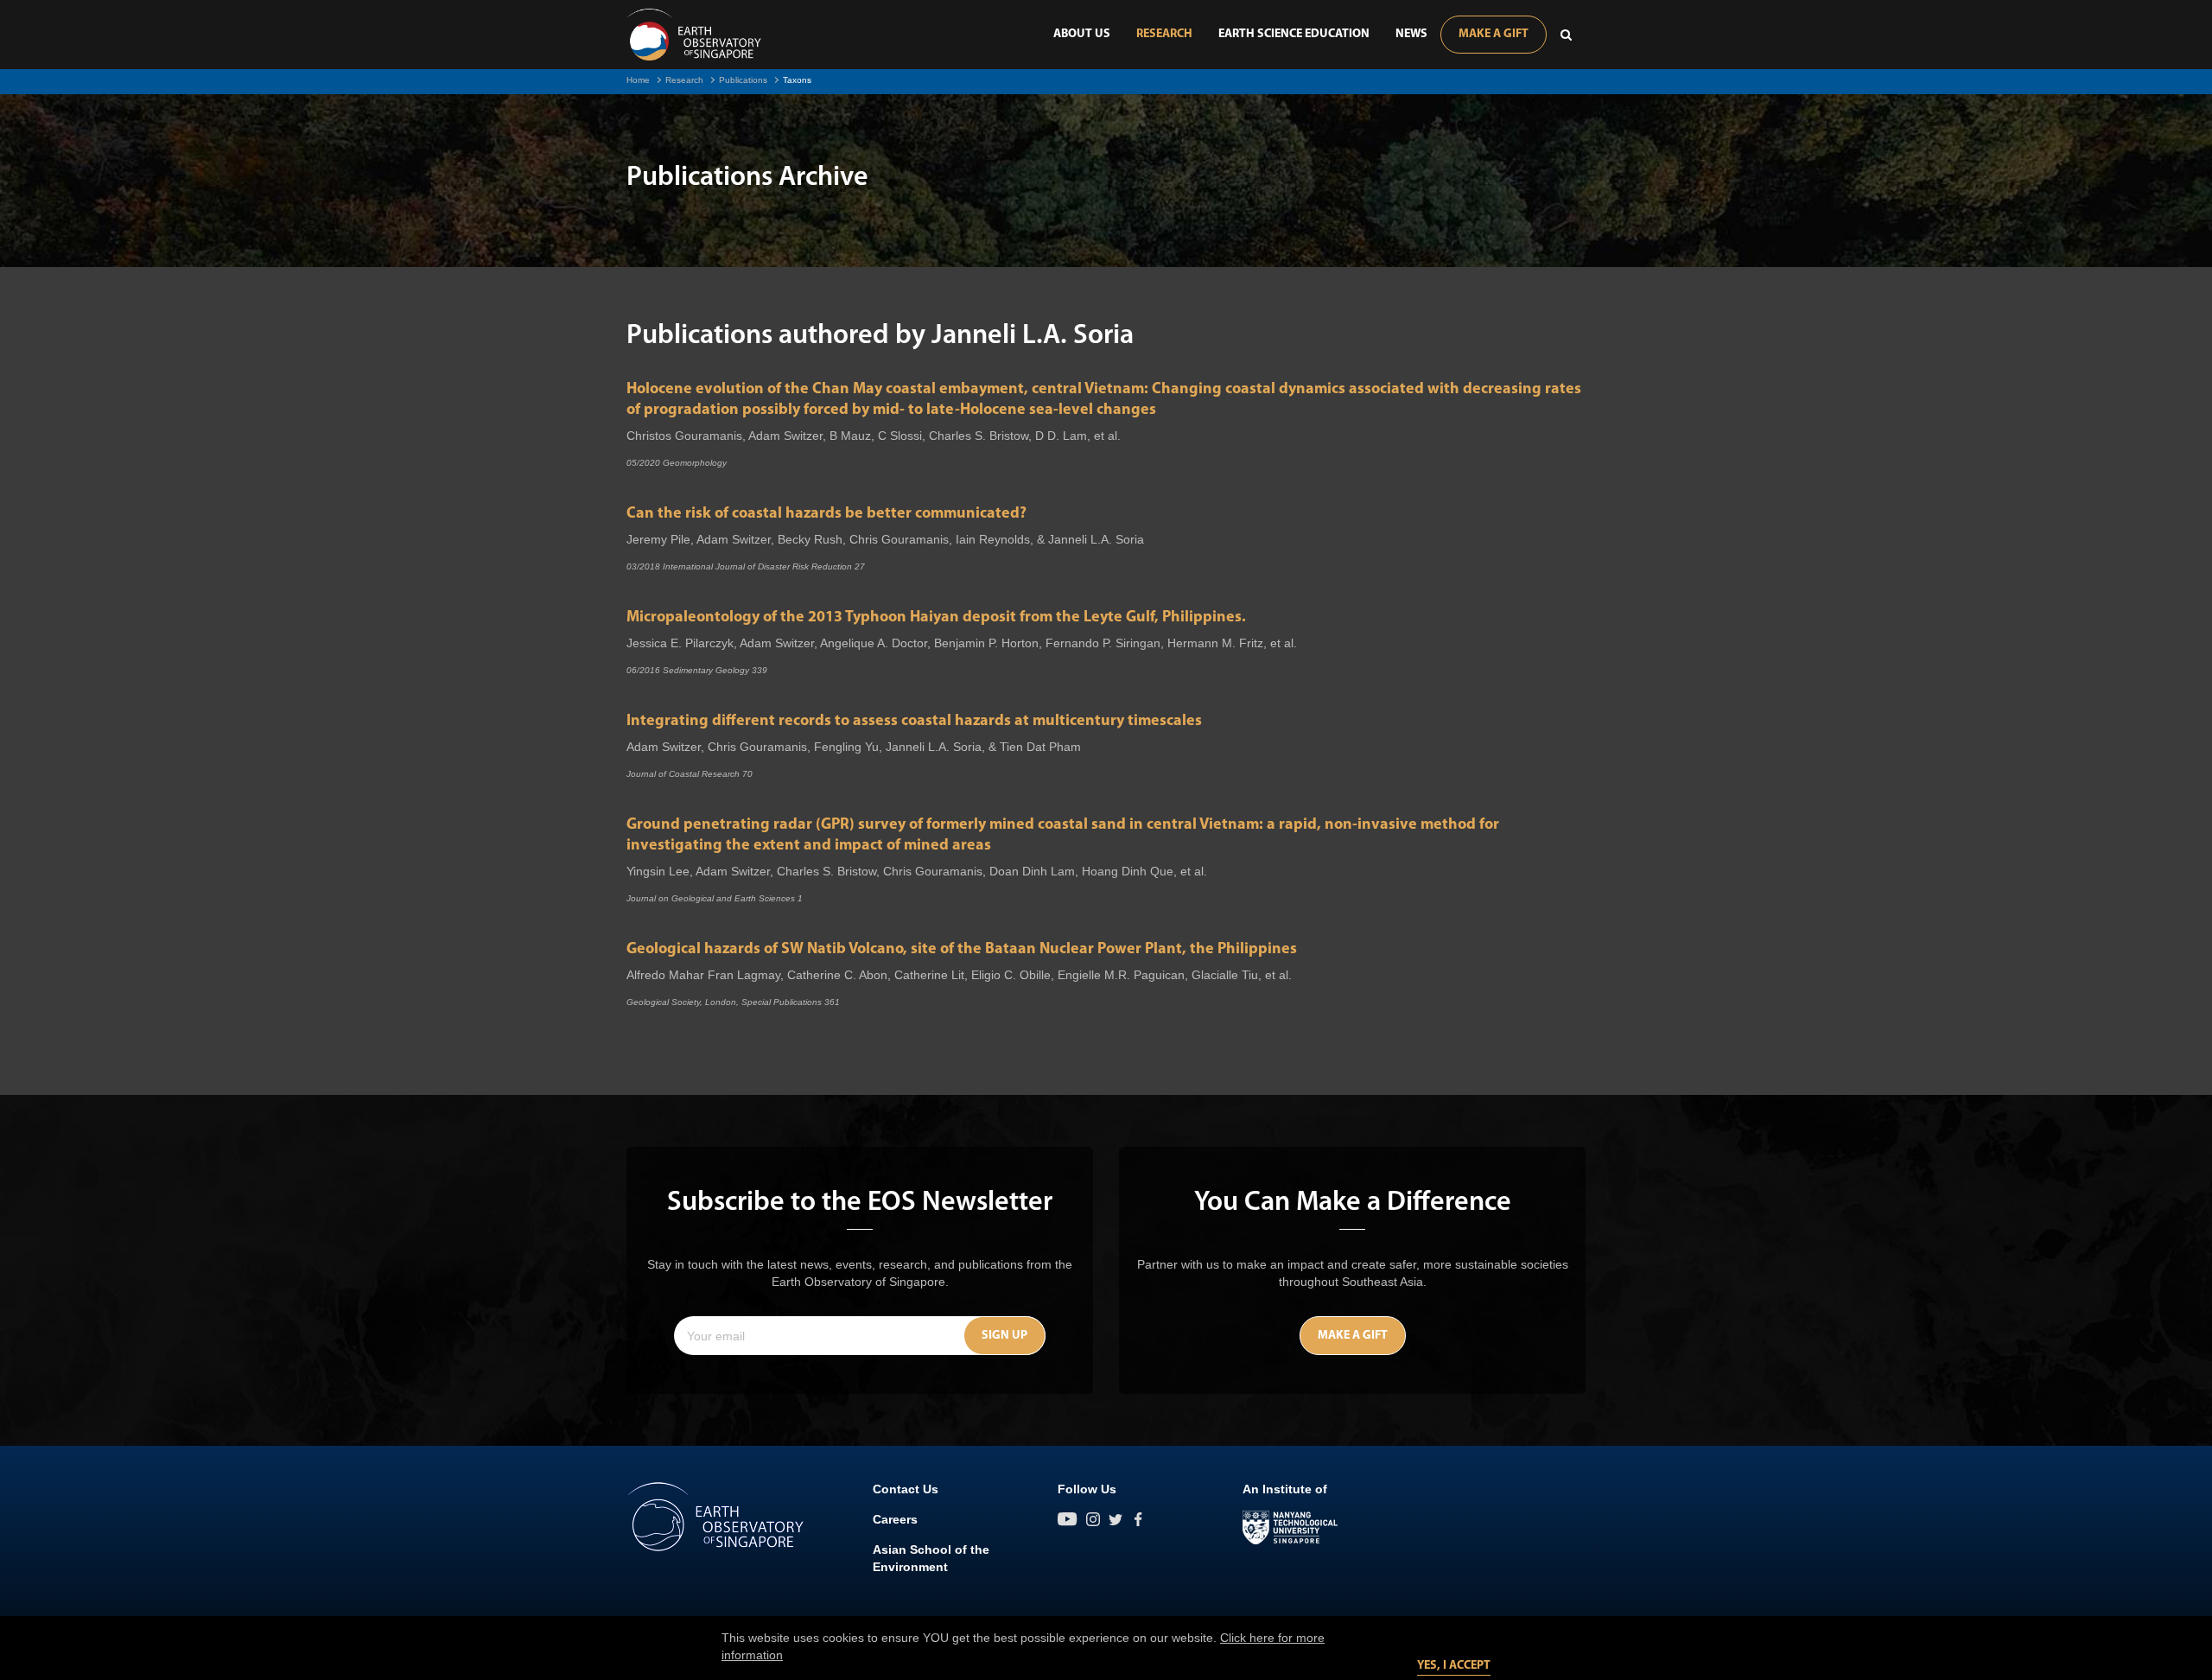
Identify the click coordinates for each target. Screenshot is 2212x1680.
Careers (895, 1519)
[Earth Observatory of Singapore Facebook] (1138, 1519)
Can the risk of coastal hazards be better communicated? (826, 514)
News (1411, 34)
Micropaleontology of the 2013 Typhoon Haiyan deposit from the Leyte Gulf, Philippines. (936, 618)
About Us (1082, 34)
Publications (743, 80)
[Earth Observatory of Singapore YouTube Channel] (1068, 1519)
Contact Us (906, 1489)
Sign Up (1004, 1336)
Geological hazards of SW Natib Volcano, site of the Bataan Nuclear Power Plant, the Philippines (962, 950)
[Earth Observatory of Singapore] (694, 35)
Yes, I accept (1454, 1666)
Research (1164, 34)
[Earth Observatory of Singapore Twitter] (1116, 1519)
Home (638, 80)
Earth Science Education (1294, 34)
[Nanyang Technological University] (1290, 1528)
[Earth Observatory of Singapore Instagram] (1093, 1519)
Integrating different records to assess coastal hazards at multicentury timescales (914, 722)
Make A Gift (1494, 34)
